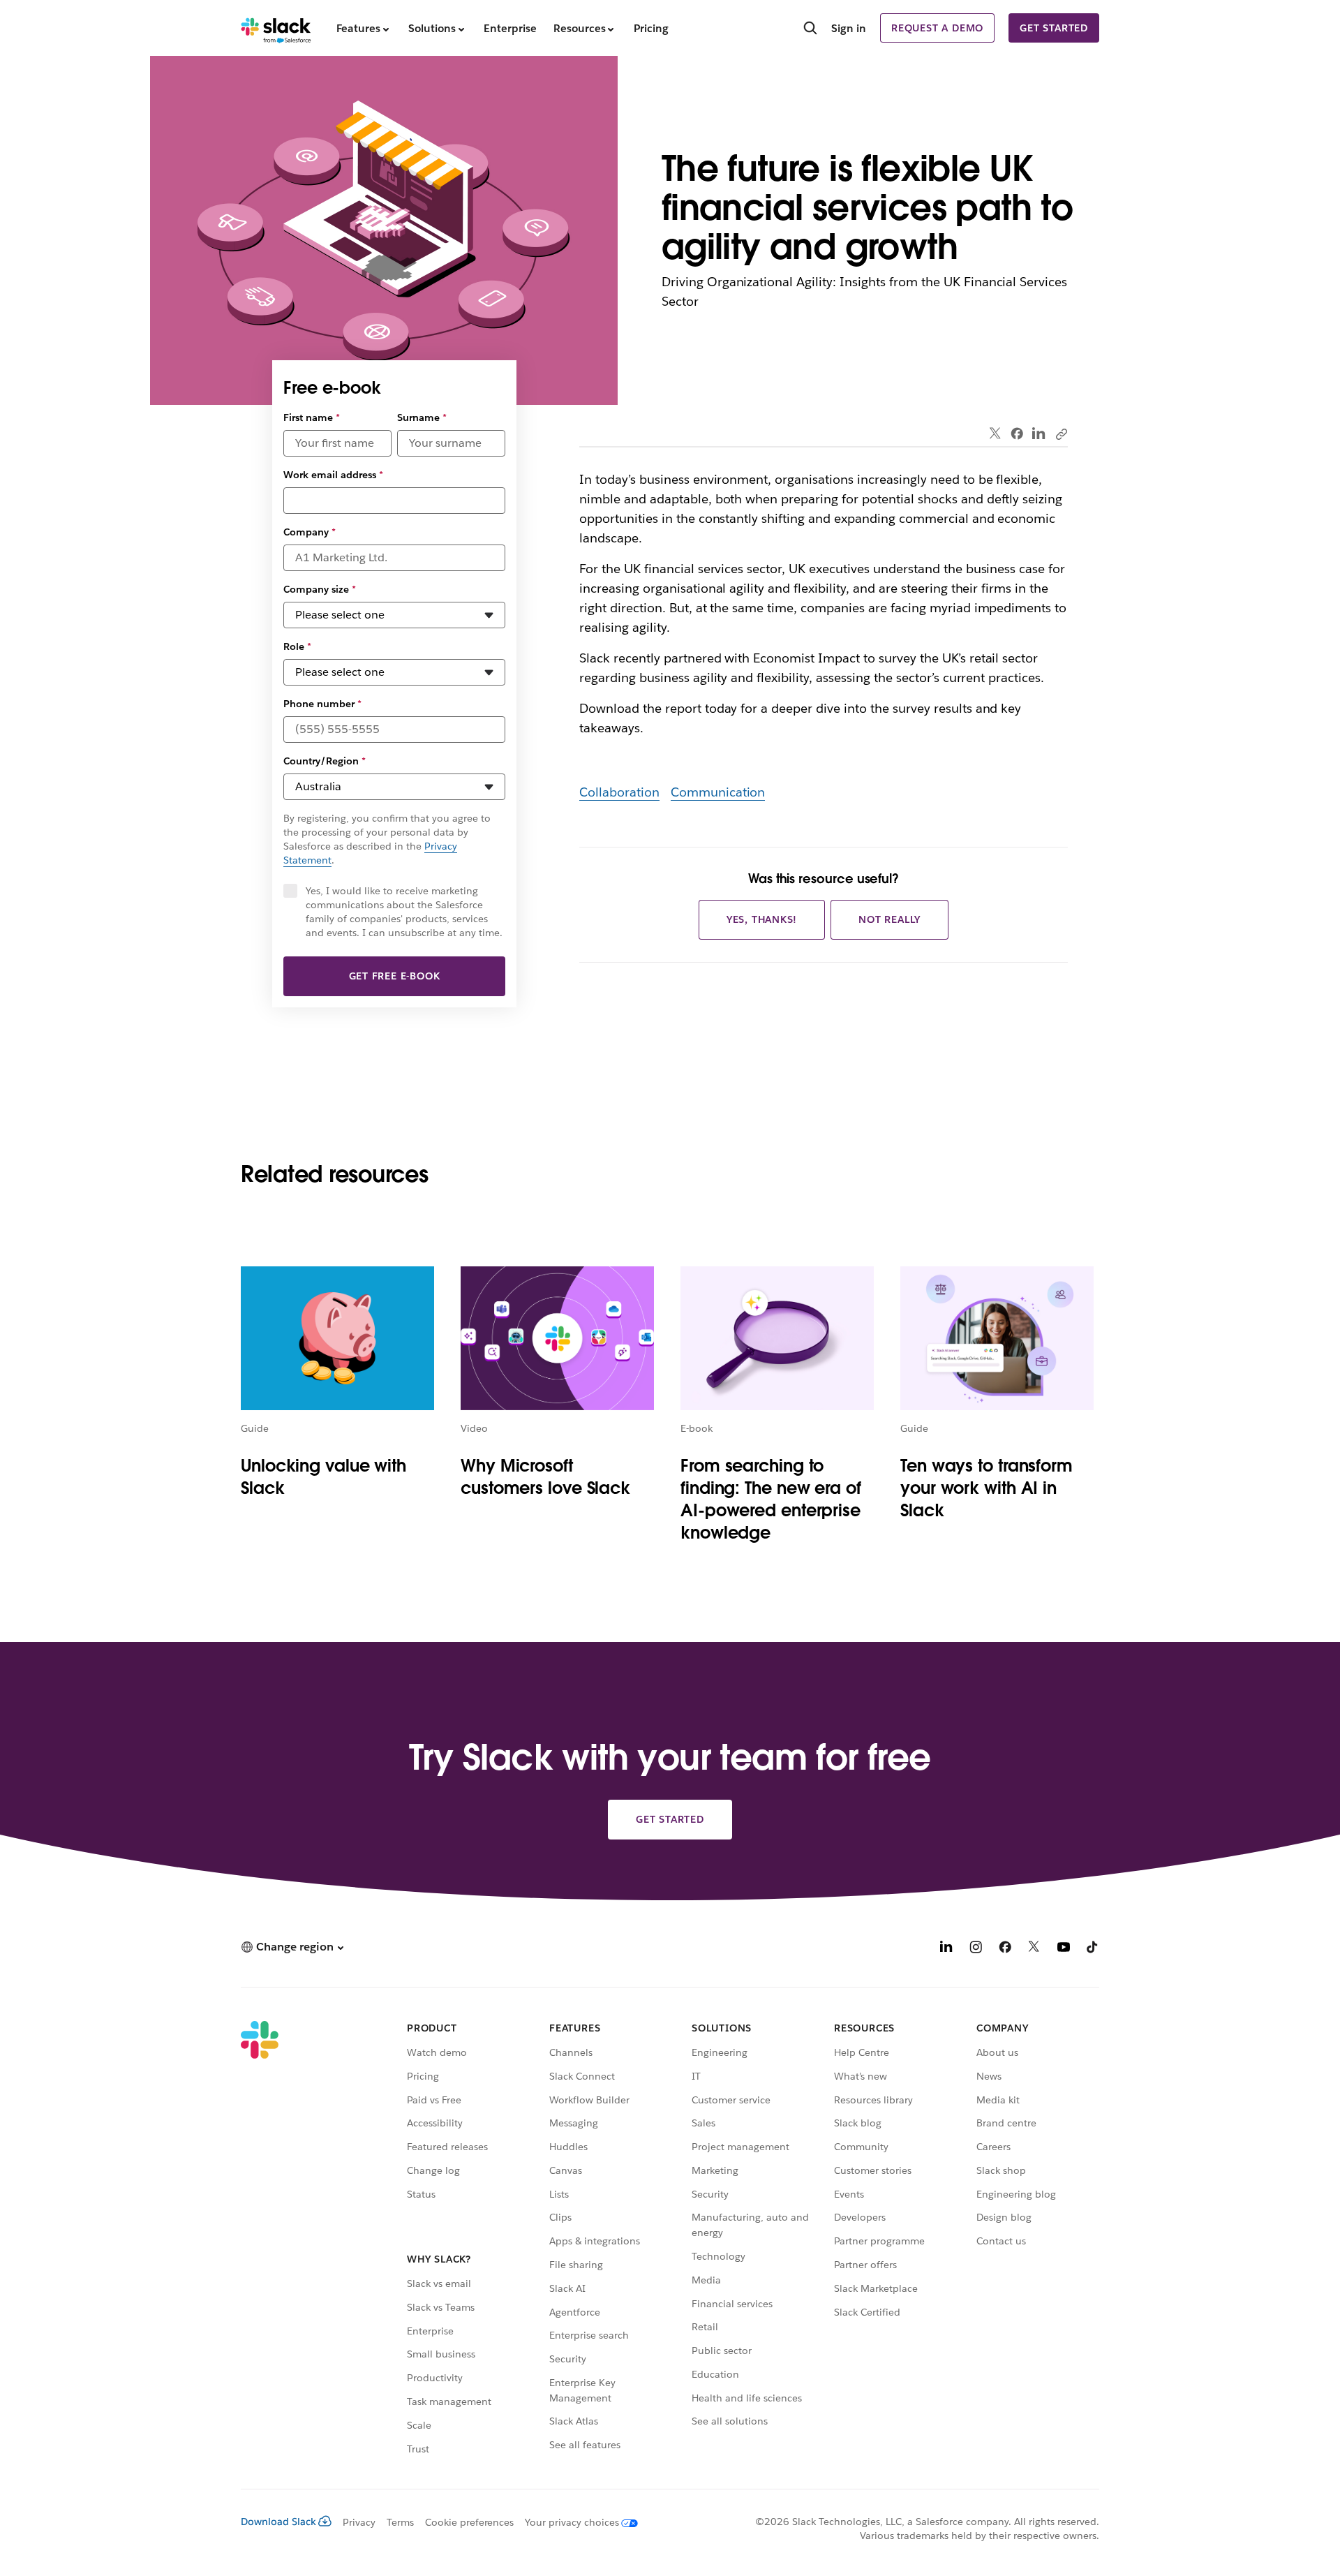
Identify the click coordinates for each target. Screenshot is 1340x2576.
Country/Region (325, 761)
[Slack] (276, 28)
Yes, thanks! (762, 919)
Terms (400, 2522)
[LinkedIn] (1039, 434)
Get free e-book (395, 976)
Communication (718, 792)
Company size (320, 589)
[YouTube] (1064, 1949)
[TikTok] (1093, 1949)
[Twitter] (996, 434)
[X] (1034, 1949)
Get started (1054, 28)
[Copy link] (1061, 434)
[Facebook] (1017, 434)
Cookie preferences (470, 2522)
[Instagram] (976, 1949)
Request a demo (937, 28)
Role (297, 646)
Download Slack (278, 2522)
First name (312, 417)
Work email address (333, 475)
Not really (889, 919)
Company (310, 532)
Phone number (322, 704)
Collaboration (619, 792)
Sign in (849, 28)
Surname (422, 417)
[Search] (810, 29)
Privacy (359, 2522)
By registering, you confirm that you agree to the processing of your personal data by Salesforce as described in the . (387, 839)
